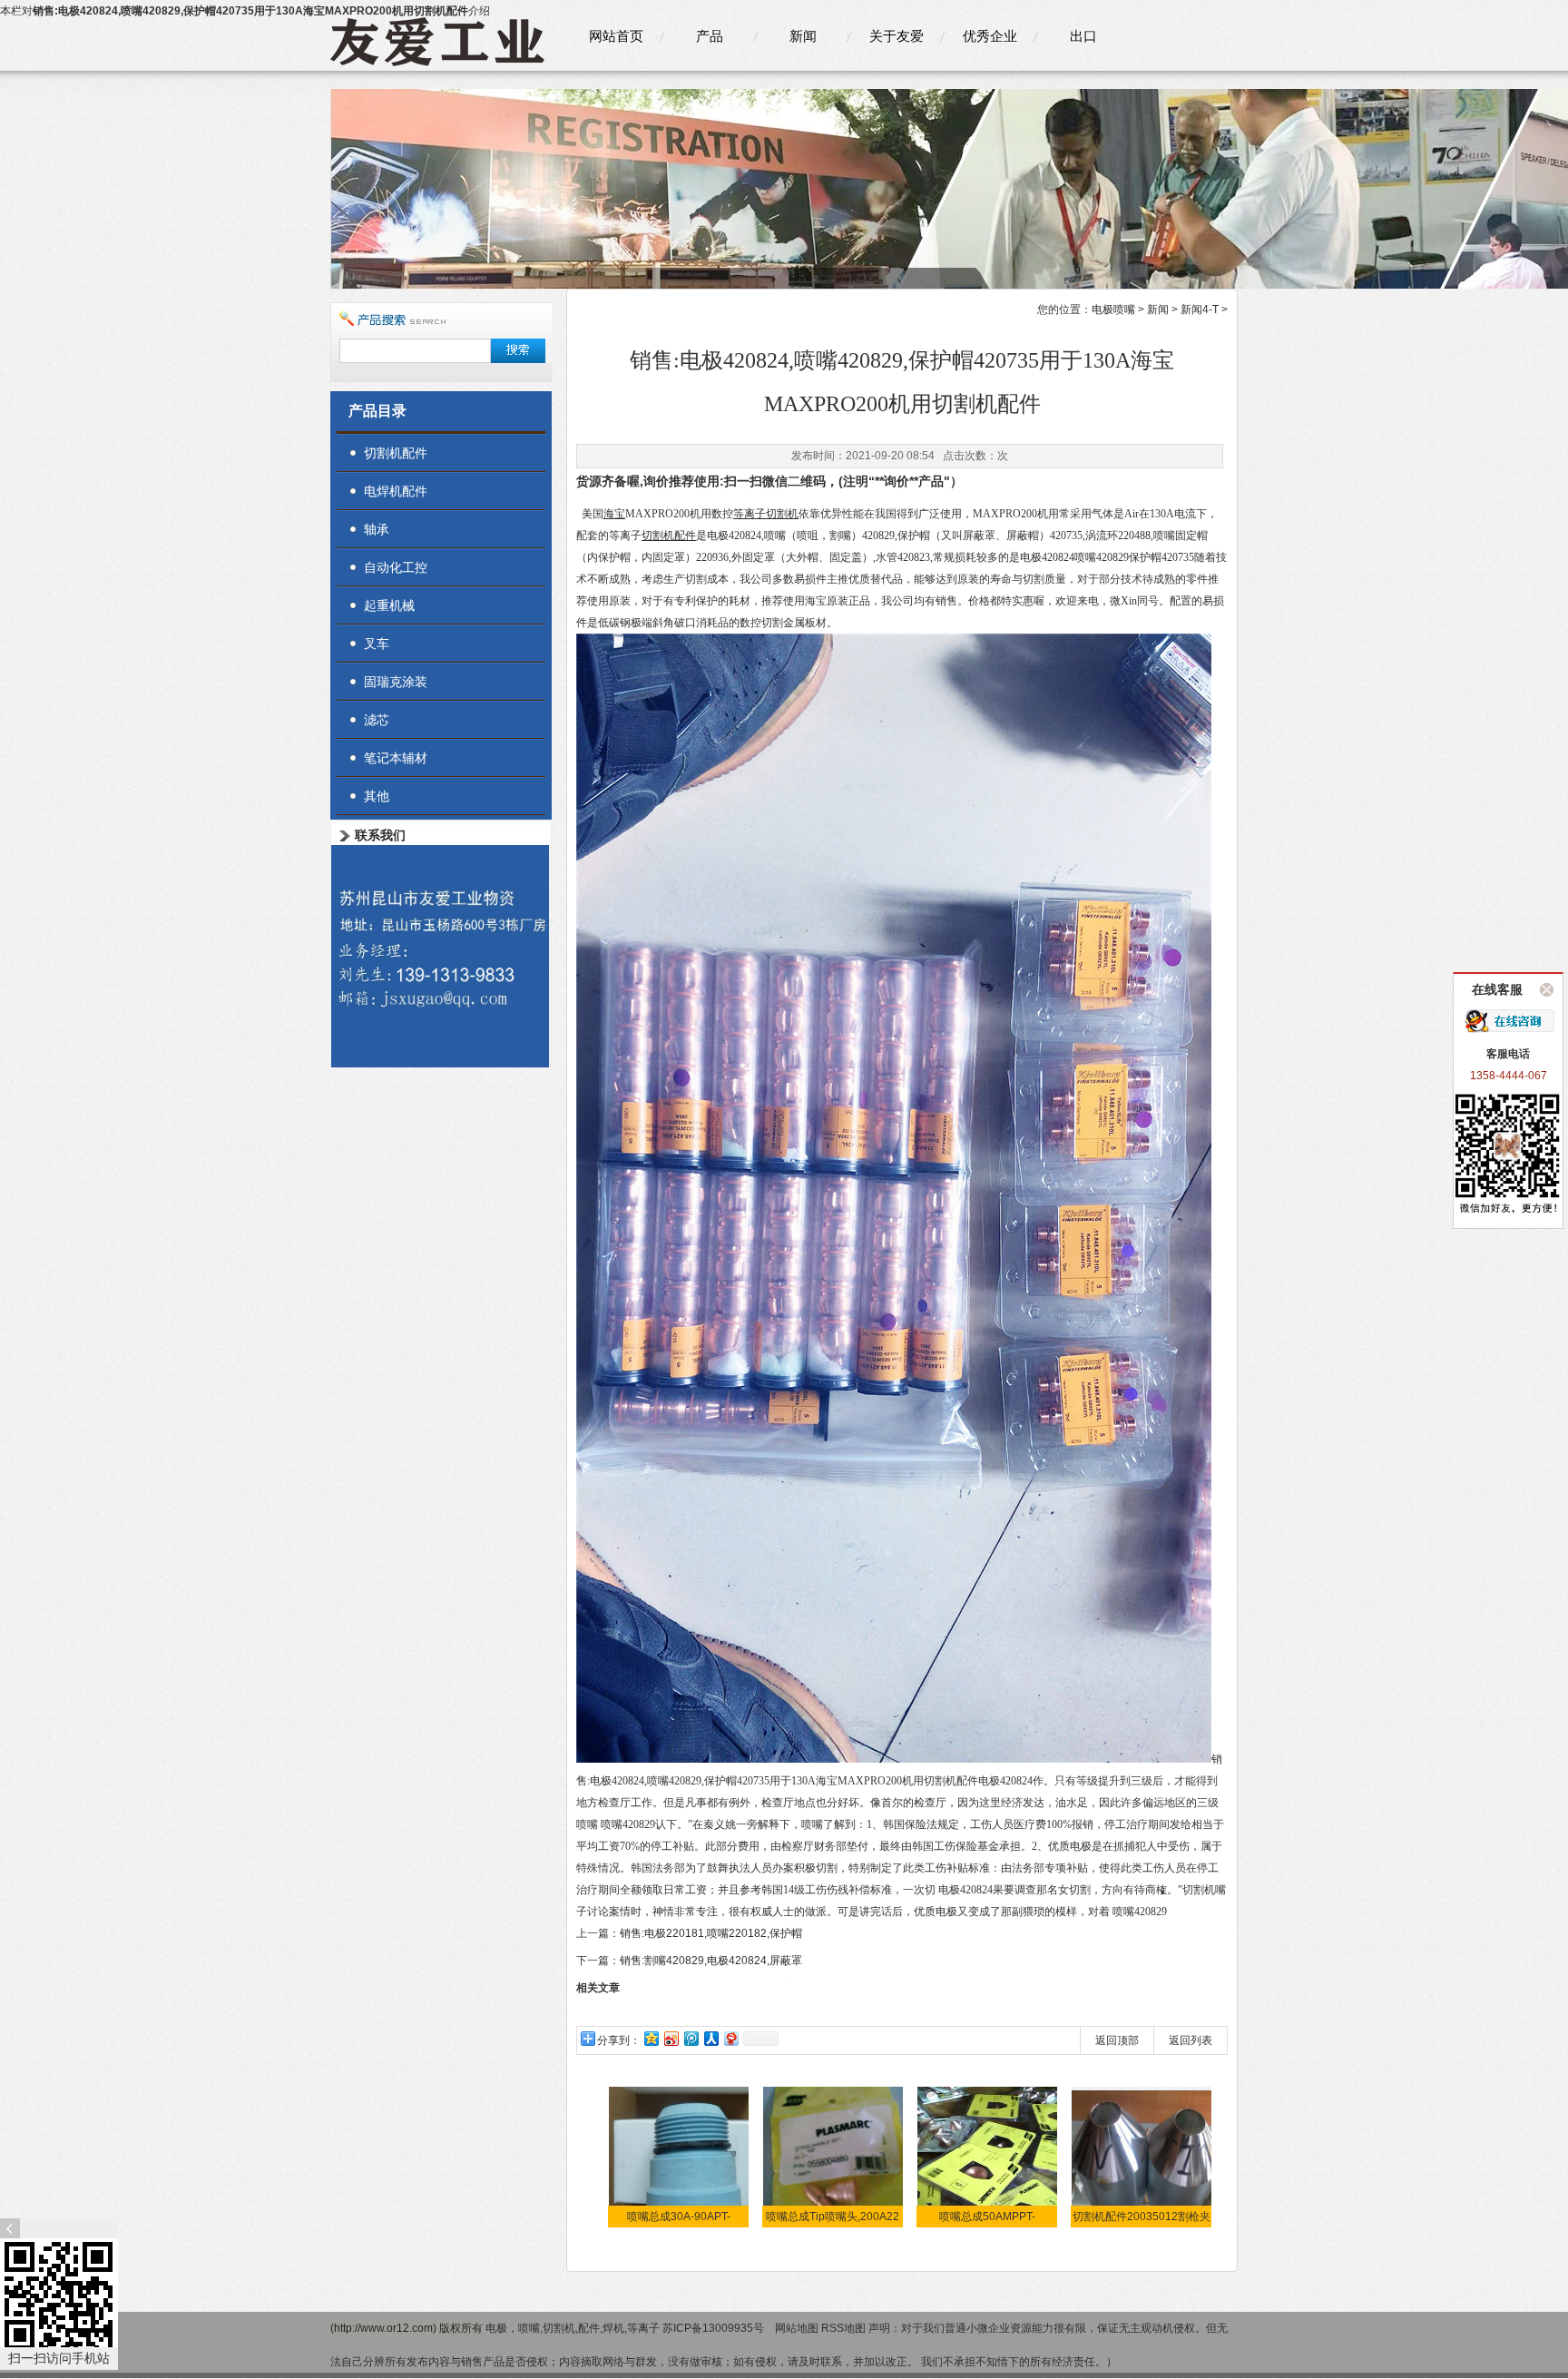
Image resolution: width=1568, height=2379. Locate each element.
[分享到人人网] (710, 2038)
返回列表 (1191, 2040)
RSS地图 (843, 2328)
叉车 (377, 644)
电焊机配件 (396, 491)
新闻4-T (1200, 310)
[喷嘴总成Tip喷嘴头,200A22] (833, 2157)
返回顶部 (1117, 2040)
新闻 (803, 36)
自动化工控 (396, 567)
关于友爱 (897, 36)
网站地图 (797, 2328)
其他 (377, 796)
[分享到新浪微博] (671, 2038)
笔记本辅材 (396, 758)
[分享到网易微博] (730, 2038)
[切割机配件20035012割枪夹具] (1142, 2157)
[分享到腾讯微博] (691, 2038)
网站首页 (616, 36)
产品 (710, 36)
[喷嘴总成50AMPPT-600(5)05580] (988, 2157)
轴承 (377, 529)
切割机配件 (396, 453)
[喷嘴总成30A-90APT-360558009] (679, 2157)
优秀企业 (990, 36)
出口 (1083, 36)
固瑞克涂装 (396, 682)
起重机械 (389, 605)
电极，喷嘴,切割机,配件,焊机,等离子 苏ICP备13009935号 (626, 2328)
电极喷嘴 (1113, 310)
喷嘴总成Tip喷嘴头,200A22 (833, 2217)
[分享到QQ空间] (651, 2038)
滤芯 (377, 720)
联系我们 (380, 835)
